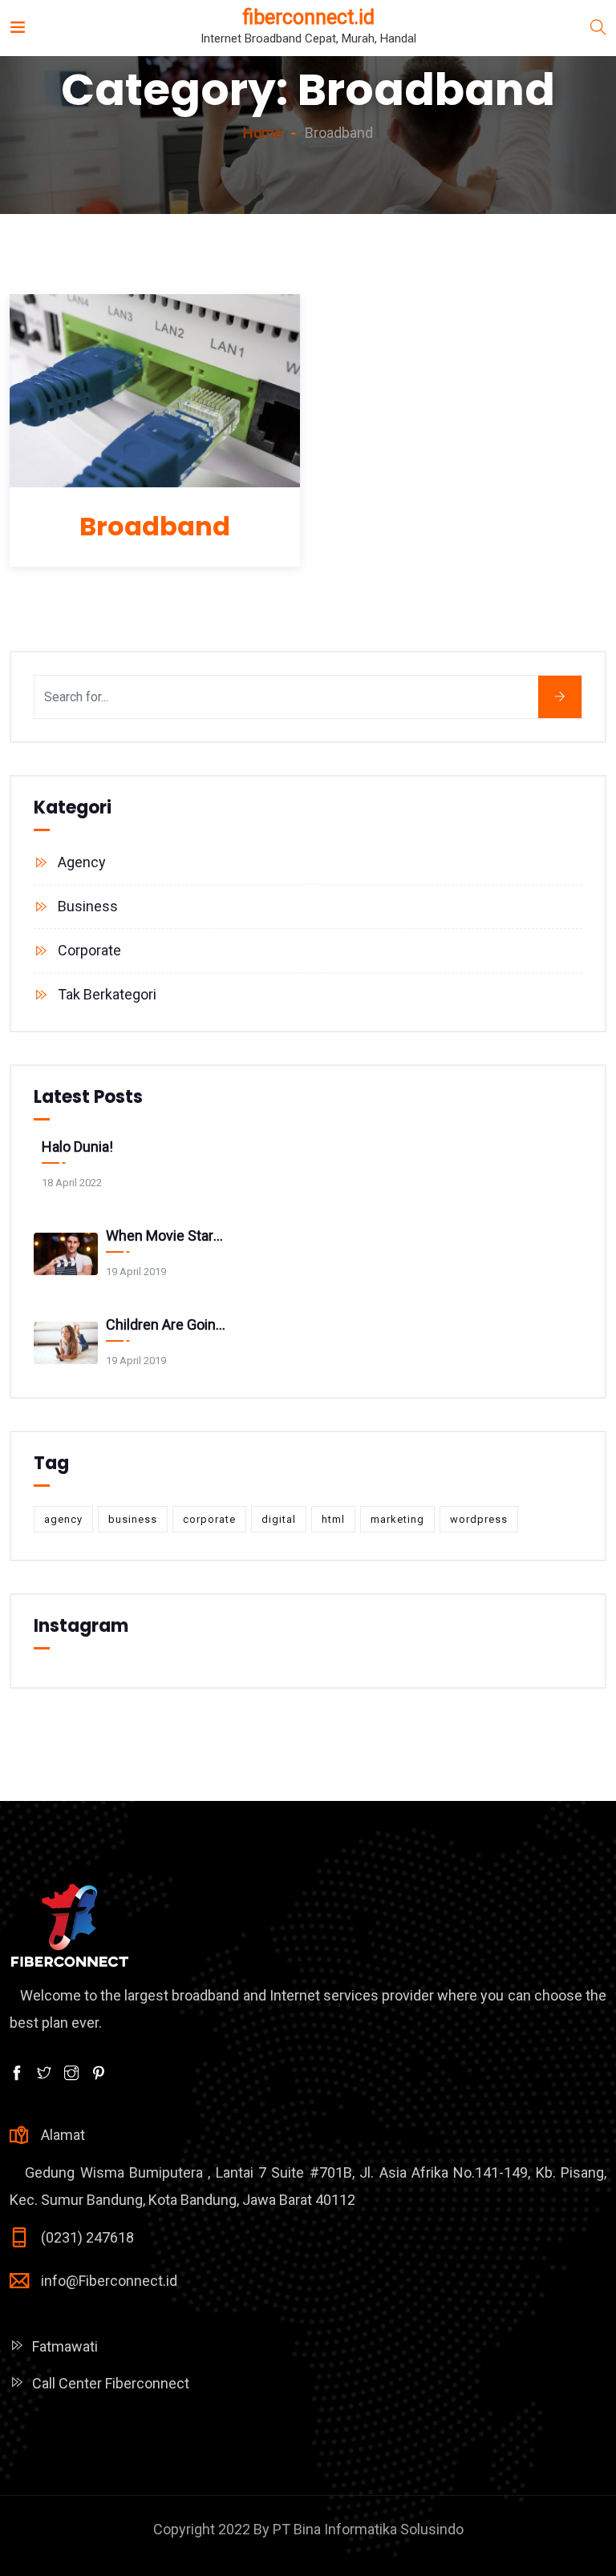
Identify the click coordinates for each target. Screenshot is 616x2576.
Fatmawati (65, 2346)
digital (279, 1519)
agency (63, 1519)
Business (88, 906)
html (333, 1519)
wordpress (479, 1519)
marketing (397, 1519)
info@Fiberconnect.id (109, 2281)
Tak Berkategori (107, 994)
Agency (82, 862)
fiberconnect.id (308, 17)
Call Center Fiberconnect (111, 2383)
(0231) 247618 (87, 2237)
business (133, 1519)
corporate (209, 1519)
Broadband (155, 526)
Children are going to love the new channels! (167, 1324)
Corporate (89, 950)
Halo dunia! (77, 1147)
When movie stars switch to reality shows (167, 1236)
